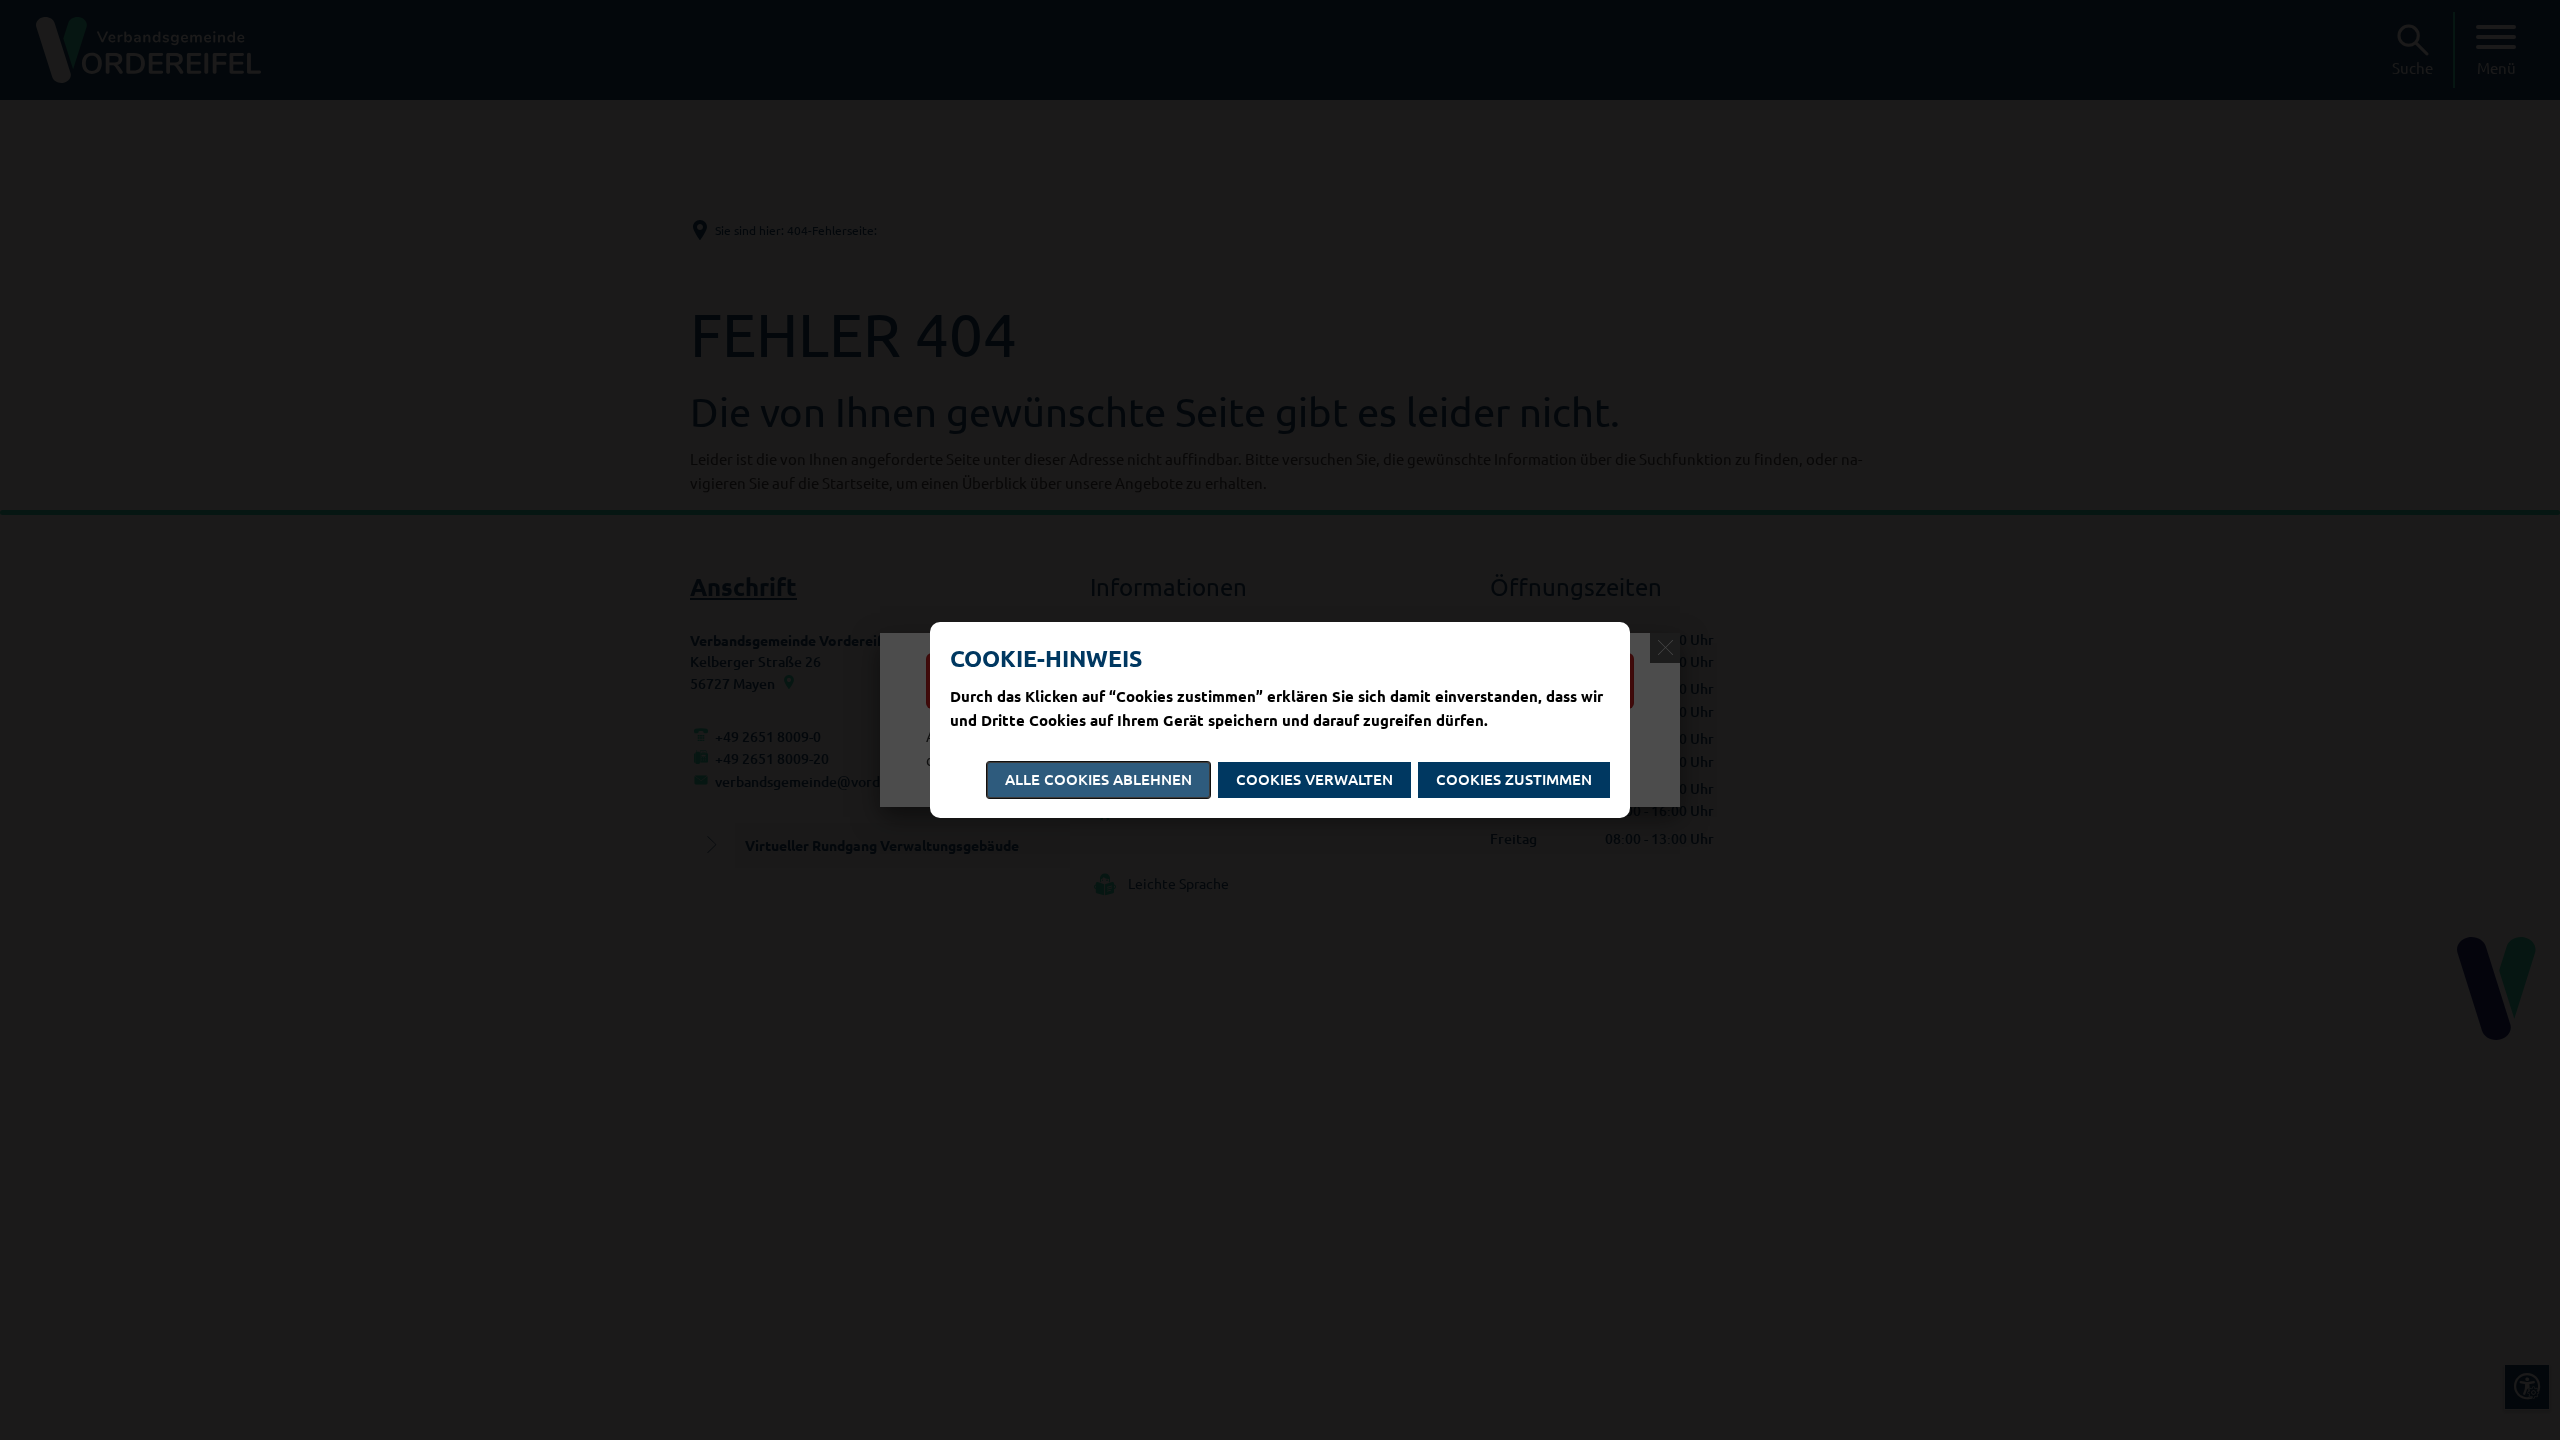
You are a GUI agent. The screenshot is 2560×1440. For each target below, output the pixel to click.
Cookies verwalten (1314, 779)
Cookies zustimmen (1514, 779)
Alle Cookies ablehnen (1098, 779)
